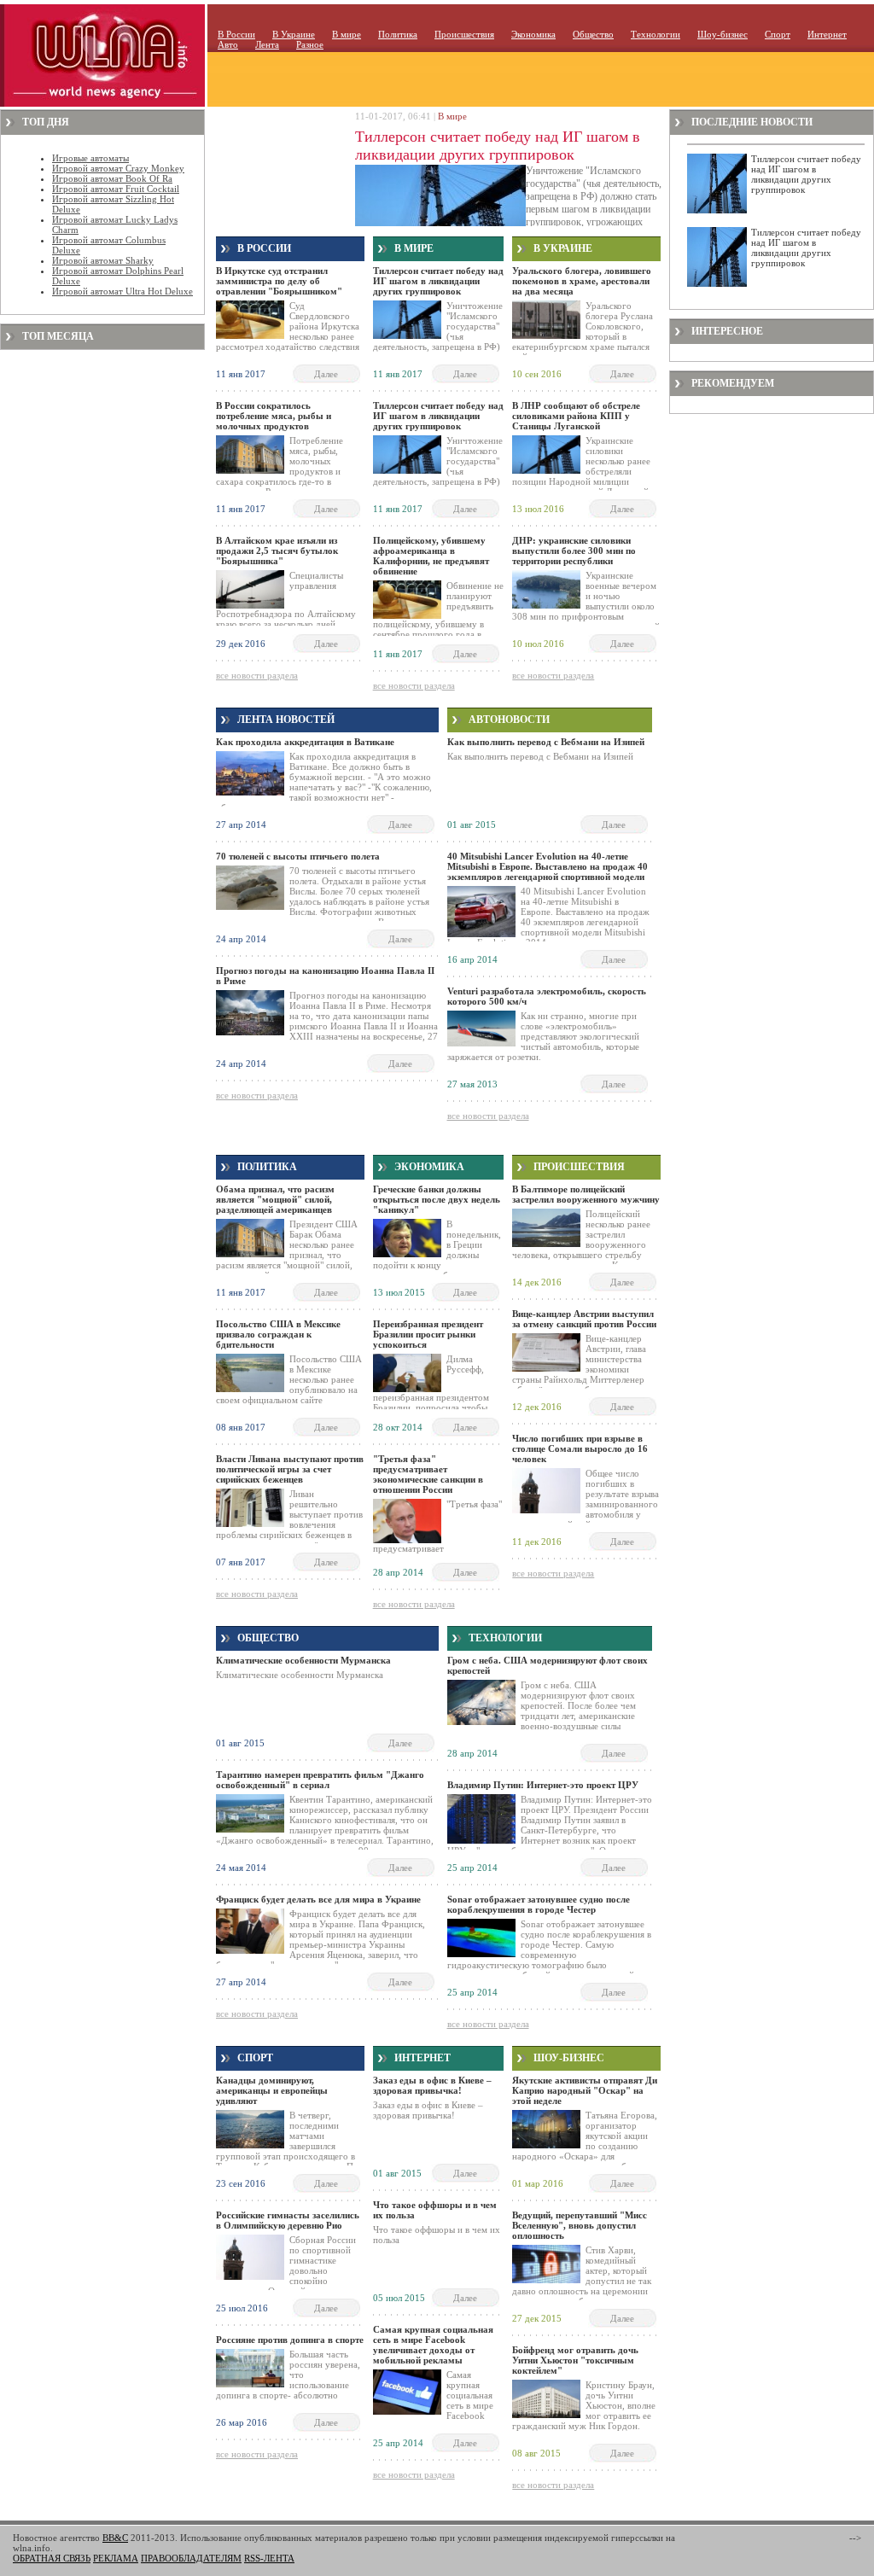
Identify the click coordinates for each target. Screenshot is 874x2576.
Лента (267, 44)
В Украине (294, 34)
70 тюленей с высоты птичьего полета (298, 856)
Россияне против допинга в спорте (290, 2340)
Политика (398, 34)
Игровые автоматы (90, 158)
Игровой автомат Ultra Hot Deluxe (122, 291)
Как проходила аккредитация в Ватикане (305, 742)
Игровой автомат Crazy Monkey (118, 168)
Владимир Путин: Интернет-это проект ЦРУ (543, 1785)
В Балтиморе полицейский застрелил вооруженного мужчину (586, 1194)
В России (236, 34)
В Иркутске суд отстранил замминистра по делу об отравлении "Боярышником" (279, 281)
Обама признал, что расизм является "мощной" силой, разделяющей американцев (275, 1199)
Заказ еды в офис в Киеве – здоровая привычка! (432, 2085)
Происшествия (464, 34)
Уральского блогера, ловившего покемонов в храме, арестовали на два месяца (582, 281)
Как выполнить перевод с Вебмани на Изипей (546, 742)
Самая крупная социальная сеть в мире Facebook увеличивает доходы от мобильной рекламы (433, 2345)
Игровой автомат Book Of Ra (112, 178)
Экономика (533, 34)
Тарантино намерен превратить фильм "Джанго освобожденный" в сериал (320, 1780)
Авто (228, 44)
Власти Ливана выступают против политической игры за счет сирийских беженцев (290, 1469)
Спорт (778, 34)
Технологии (655, 34)
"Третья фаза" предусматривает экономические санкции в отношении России (428, 1474)
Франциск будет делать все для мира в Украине (318, 1899)
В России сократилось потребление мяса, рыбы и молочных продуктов (274, 416)
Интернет (827, 34)
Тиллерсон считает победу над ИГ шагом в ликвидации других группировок (498, 146)
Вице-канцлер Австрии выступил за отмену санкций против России (584, 1319)
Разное (310, 44)
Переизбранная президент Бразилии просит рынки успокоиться (428, 1334)
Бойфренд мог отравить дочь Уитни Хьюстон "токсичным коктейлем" (575, 2360)
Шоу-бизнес (723, 34)
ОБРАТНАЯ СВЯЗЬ (52, 2558)
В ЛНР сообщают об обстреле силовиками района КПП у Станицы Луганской (576, 416)
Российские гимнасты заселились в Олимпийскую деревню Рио (288, 2220)
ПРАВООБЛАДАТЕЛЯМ (191, 2558)
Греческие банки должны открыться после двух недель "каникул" (437, 1199)
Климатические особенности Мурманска (303, 1660)
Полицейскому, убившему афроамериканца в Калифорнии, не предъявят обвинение (431, 556)
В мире (347, 34)
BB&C (115, 2538)
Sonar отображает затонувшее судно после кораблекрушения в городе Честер (539, 1904)
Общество (593, 34)
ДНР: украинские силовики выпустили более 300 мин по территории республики (574, 551)
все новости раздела (257, 675)
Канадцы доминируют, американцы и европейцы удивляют (272, 2090)
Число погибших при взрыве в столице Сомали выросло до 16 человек (580, 1448)
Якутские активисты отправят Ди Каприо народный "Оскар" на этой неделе (585, 2090)
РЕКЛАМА (116, 2558)
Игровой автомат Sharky (103, 260)
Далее (326, 374)
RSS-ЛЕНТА (269, 2558)
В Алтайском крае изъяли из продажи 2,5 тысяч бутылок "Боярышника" (277, 551)
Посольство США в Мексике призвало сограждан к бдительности (278, 1334)
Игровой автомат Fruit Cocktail (116, 189)
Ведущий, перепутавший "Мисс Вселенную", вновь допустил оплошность (580, 2225)
